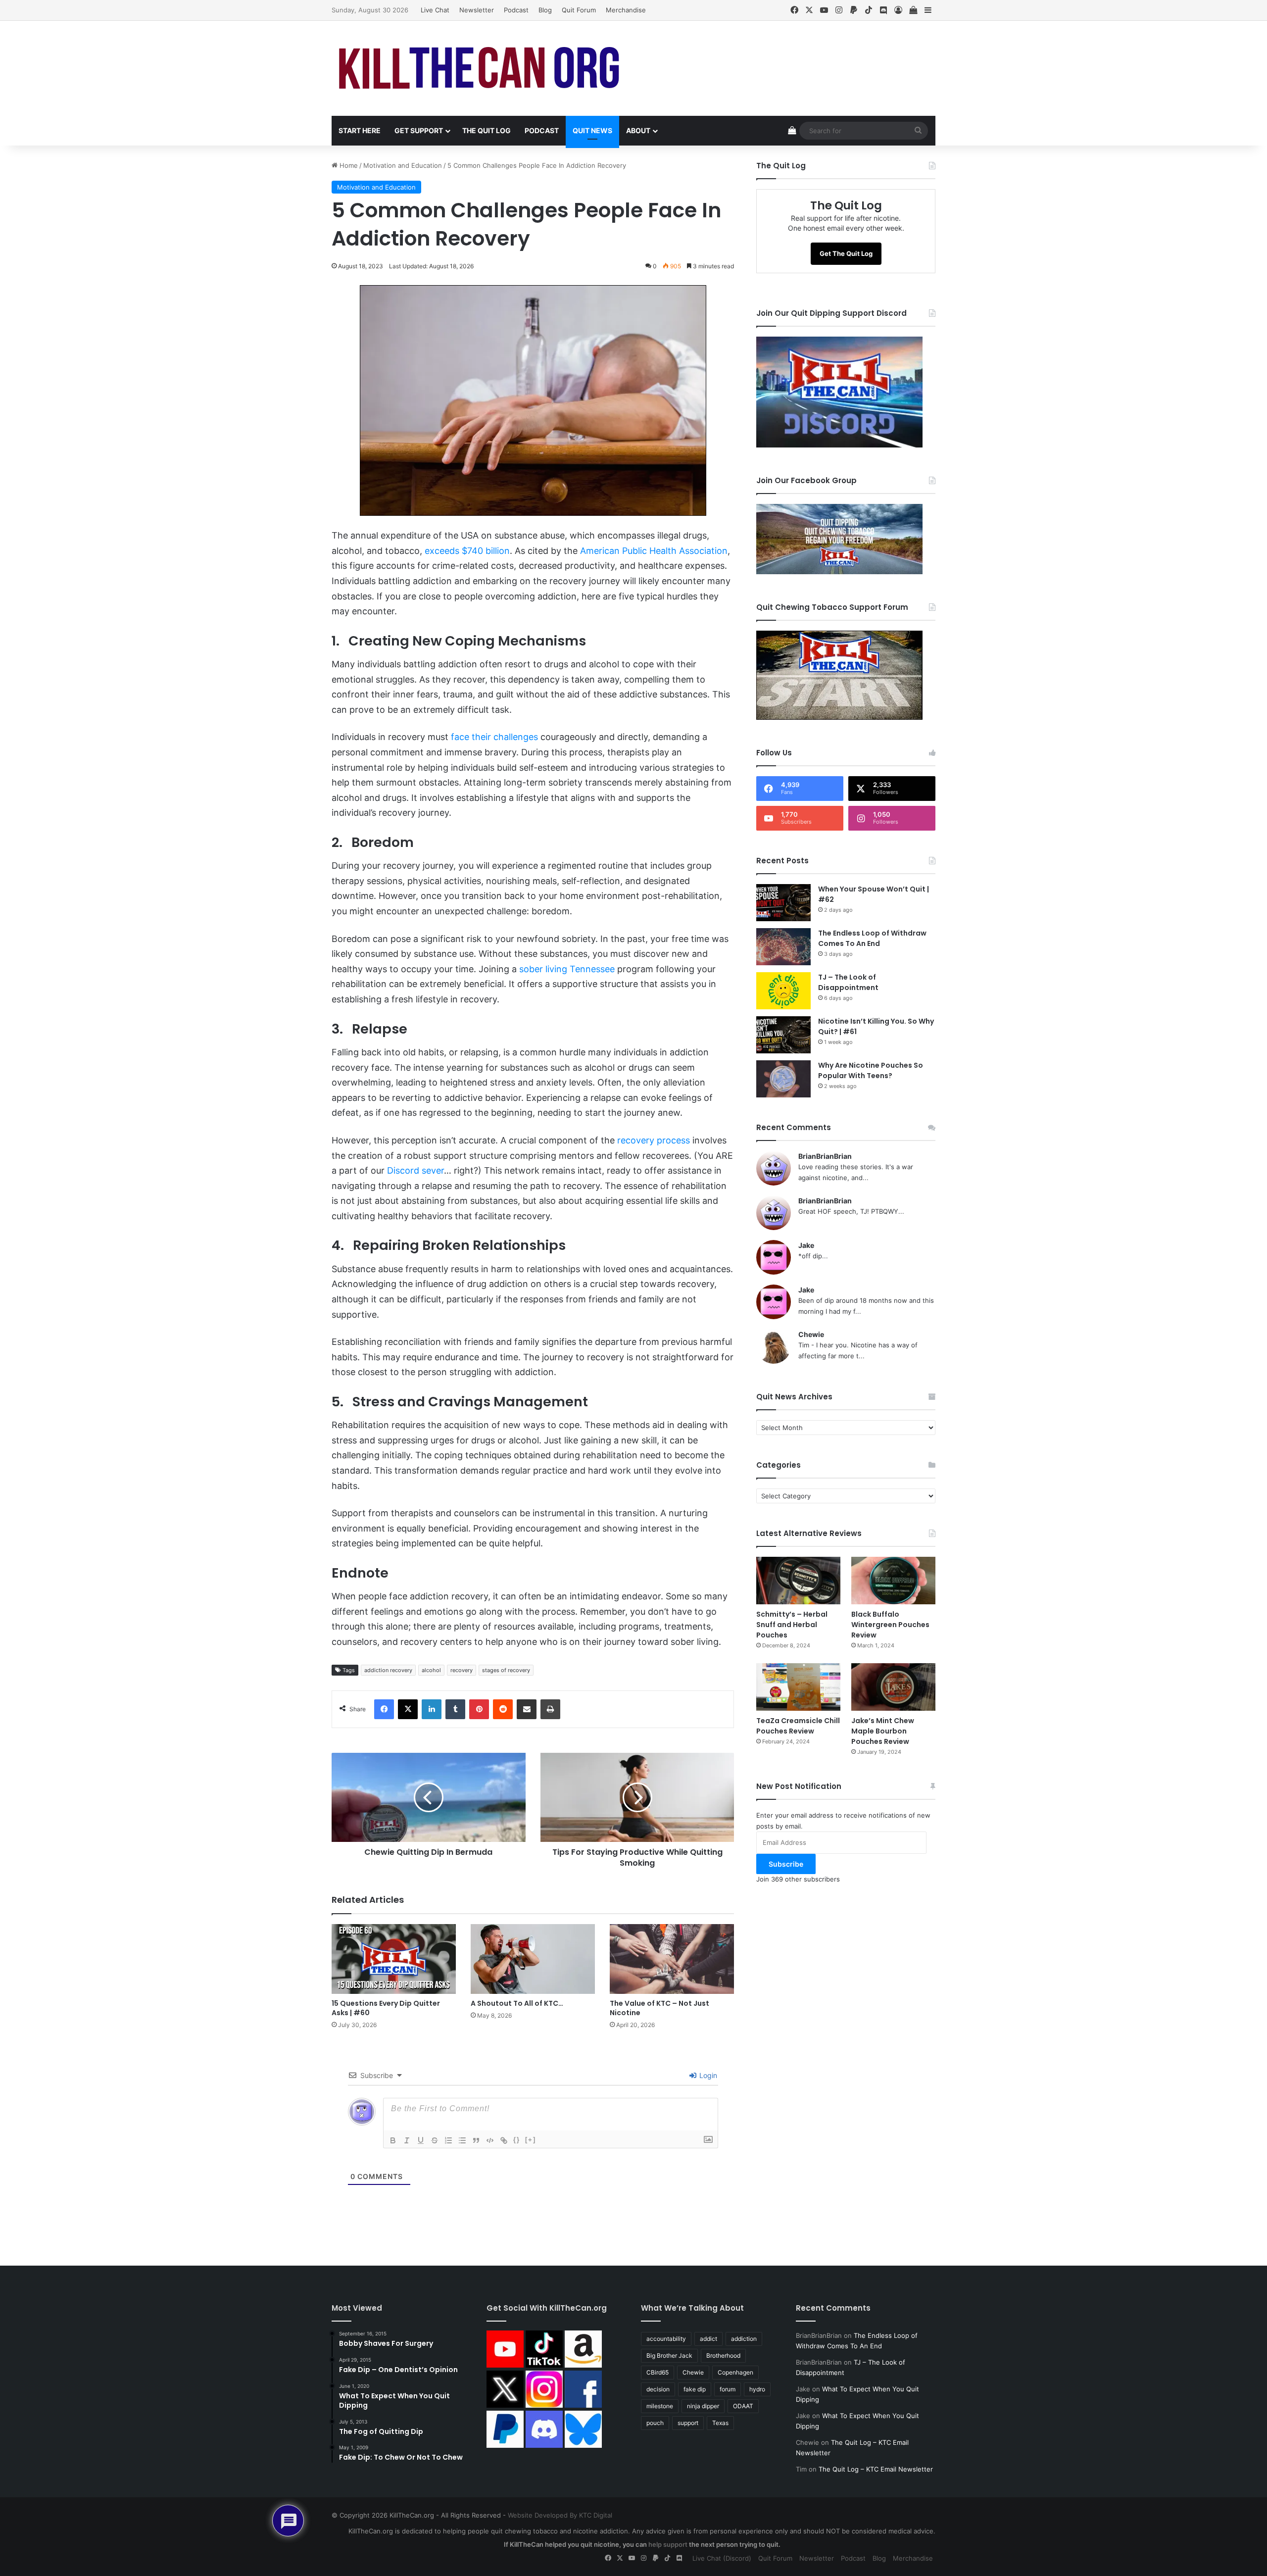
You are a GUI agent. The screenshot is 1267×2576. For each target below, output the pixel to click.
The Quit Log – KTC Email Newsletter (876, 2469)
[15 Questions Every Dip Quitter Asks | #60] (394, 1959)
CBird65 (658, 2372)
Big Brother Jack (669, 2355)
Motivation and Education (403, 165)
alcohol (431, 1670)
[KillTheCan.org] (480, 68)
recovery (462, 1670)
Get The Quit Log (846, 253)
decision (658, 2389)
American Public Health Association (654, 551)
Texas (720, 2423)
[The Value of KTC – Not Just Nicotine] (672, 1959)
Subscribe (786, 1864)
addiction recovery (388, 1670)
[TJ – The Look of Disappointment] (783, 991)
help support (668, 2544)
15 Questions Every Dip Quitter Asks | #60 (386, 2008)
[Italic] (407, 2140)
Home (348, 165)
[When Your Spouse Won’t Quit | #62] (783, 903)
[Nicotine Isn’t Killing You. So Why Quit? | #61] (783, 1035)
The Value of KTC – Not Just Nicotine (659, 2008)
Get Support (419, 130)
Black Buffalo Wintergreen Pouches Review (890, 1625)
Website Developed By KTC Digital (560, 2515)
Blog (545, 10)
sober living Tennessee (567, 969)
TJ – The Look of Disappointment (848, 982)
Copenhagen (735, 2372)
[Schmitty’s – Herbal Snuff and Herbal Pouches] (798, 1581)
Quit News (592, 130)
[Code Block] (490, 2140)
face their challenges (494, 737)
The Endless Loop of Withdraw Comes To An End (872, 938)
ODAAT (743, 2406)
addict (708, 2339)
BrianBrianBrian (825, 1156)
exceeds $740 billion (467, 551)
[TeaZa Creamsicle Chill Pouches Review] (798, 1687)
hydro (757, 2389)
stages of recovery (506, 1670)
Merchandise (626, 10)
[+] (531, 2140)
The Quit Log (487, 130)
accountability (666, 2339)
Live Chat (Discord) (722, 2558)
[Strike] (435, 2140)
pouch (655, 2423)
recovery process (654, 1140)
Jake (806, 1245)
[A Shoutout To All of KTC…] (533, 1959)
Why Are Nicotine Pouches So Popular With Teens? (871, 1070)
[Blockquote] (476, 2140)
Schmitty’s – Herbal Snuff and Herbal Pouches (792, 1625)
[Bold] (393, 2140)
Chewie (811, 1334)
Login (707, 2075)
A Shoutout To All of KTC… (517, 2003)
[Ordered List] (448, 2140)
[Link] (504, 2140)
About (638, 130)
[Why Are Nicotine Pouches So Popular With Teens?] (783, 1079)
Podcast (516, 10)
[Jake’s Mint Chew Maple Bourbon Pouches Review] (893, 1687)
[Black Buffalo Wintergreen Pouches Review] (893, 1581)
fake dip (695, 2389)
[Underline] (421, 2140)
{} (517, 2140)
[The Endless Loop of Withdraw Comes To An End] (783, 947)
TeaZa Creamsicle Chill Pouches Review (798, 1726)
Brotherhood (723, 2355)
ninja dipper (703, 2406)
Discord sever (415, 1170)
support (688, 2423)
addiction (744, 2339)
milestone (660, 2406)
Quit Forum (579, 10)
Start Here (360, 130)
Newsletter (477, 10)
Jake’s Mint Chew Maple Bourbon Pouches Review (883, 1731)
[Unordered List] (462, 2140)
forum (728, 2389)
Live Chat (435, 10)
